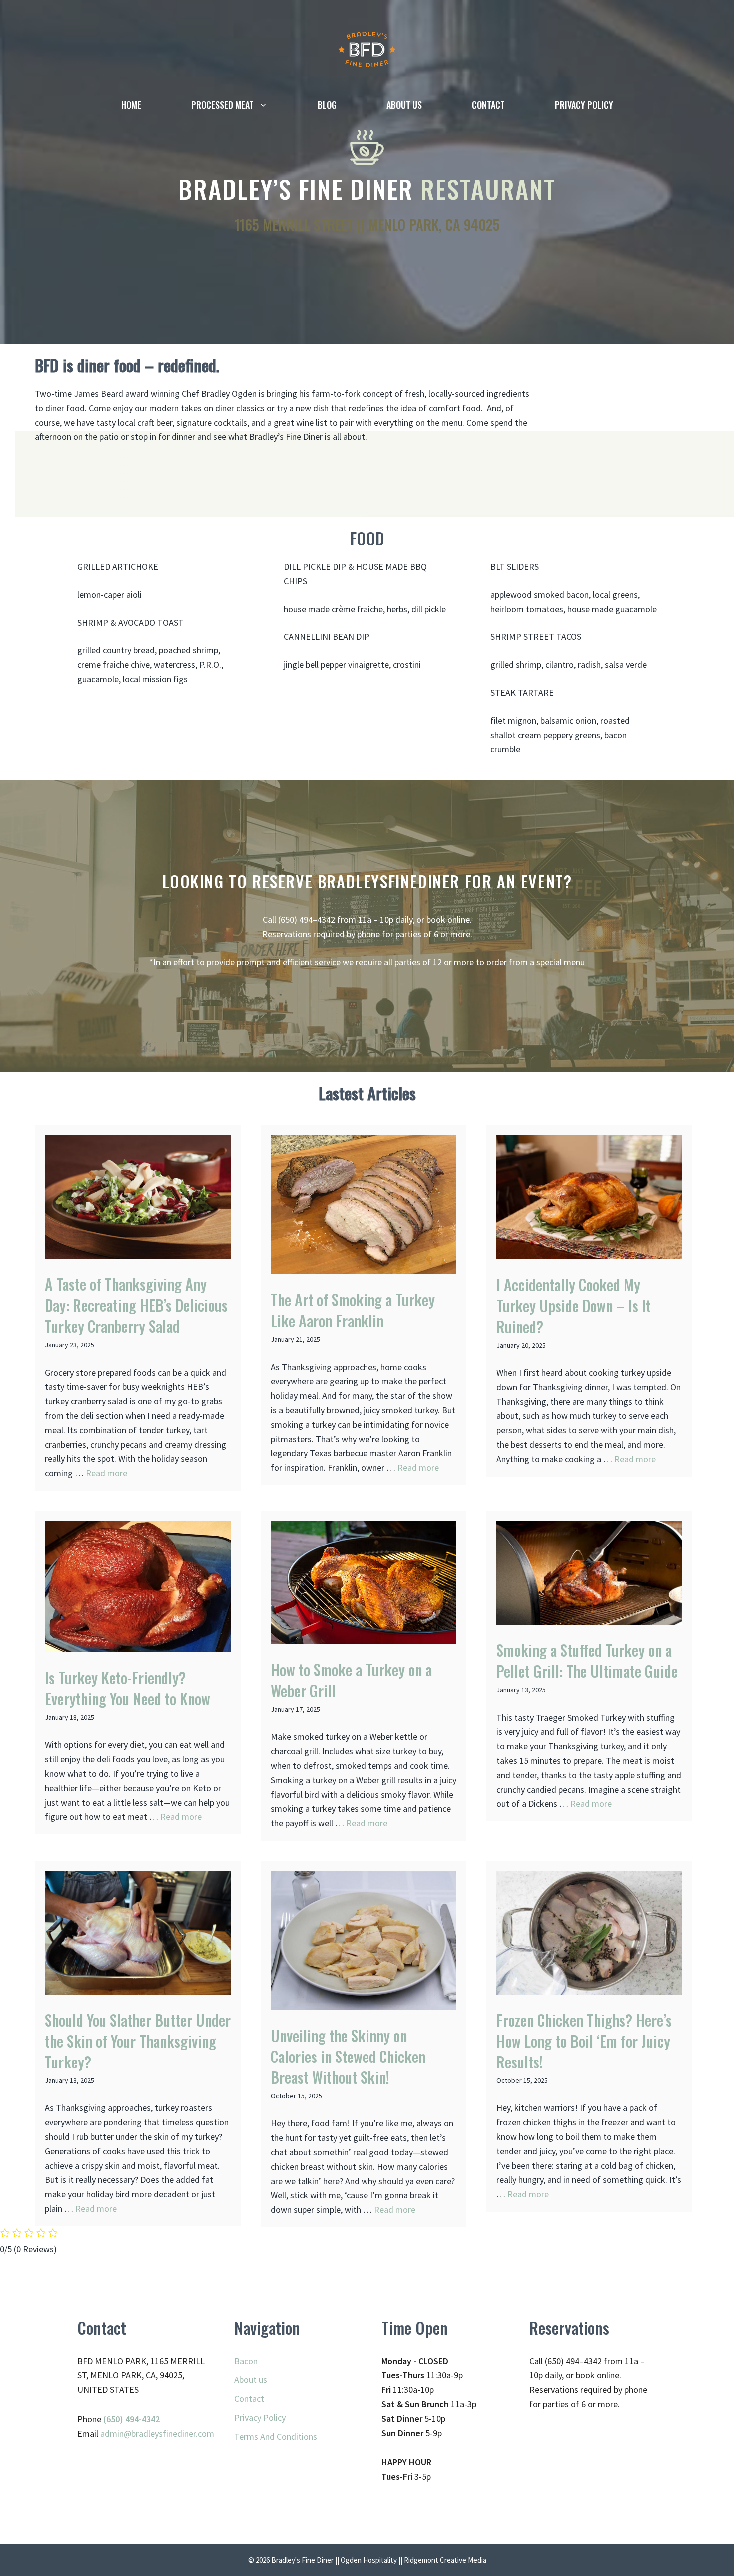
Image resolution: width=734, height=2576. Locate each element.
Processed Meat (222, 105)
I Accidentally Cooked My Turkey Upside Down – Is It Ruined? (573, 1305)
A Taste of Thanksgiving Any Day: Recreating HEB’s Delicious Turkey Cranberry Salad (136, 1305)
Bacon (246, 2361)
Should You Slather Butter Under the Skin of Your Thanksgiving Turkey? (138, 2041)
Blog (327, 105)
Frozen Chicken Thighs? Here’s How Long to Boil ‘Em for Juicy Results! (584, 2041)
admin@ (116, 2433)
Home (131, 105)
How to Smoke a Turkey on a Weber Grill (351, 1680)
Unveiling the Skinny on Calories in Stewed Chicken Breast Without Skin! (348, 2056)
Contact (488, 105)
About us (404, 105)
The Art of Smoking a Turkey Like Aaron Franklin (353, 1310)
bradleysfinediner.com (173, 2433)
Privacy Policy (584, 105)
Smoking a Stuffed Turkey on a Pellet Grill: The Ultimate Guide (587, 1661)
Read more (107, 1473)
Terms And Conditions (276, 2436)
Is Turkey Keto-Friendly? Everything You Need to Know (128, 1688)
